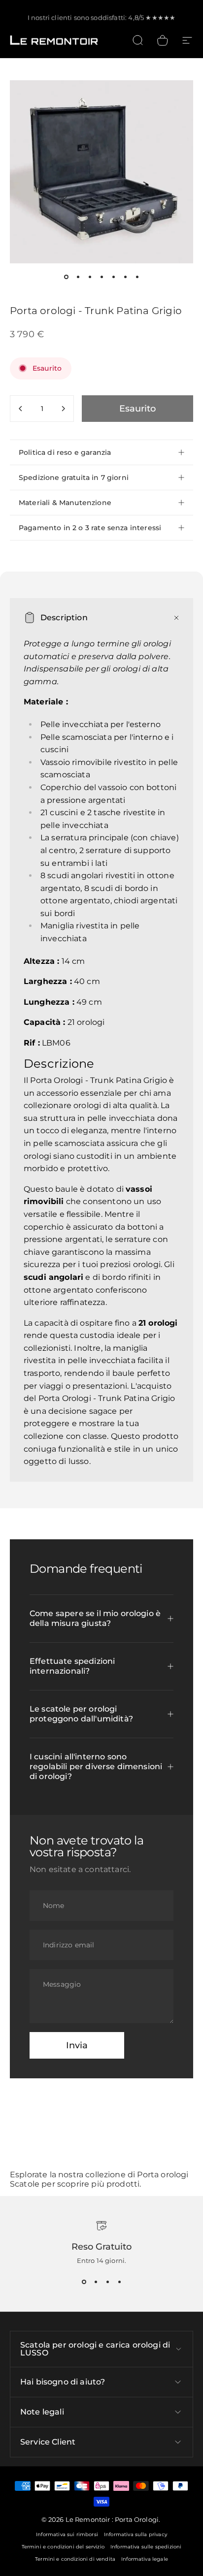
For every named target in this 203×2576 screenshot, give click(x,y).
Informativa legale (145, 2559)
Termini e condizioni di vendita (75, 2559)
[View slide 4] (119, 2282)
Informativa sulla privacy (135, 2534)
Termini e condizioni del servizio (63, 2547)
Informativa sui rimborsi (67, 2534)
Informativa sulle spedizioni (146, 2547)
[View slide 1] (84, 2282)
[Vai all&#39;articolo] (66, 277)
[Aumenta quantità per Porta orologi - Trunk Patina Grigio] (63, 409)
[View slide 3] (107, 2282)
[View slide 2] (96, 2282)
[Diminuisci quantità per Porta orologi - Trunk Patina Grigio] (21, 409)
